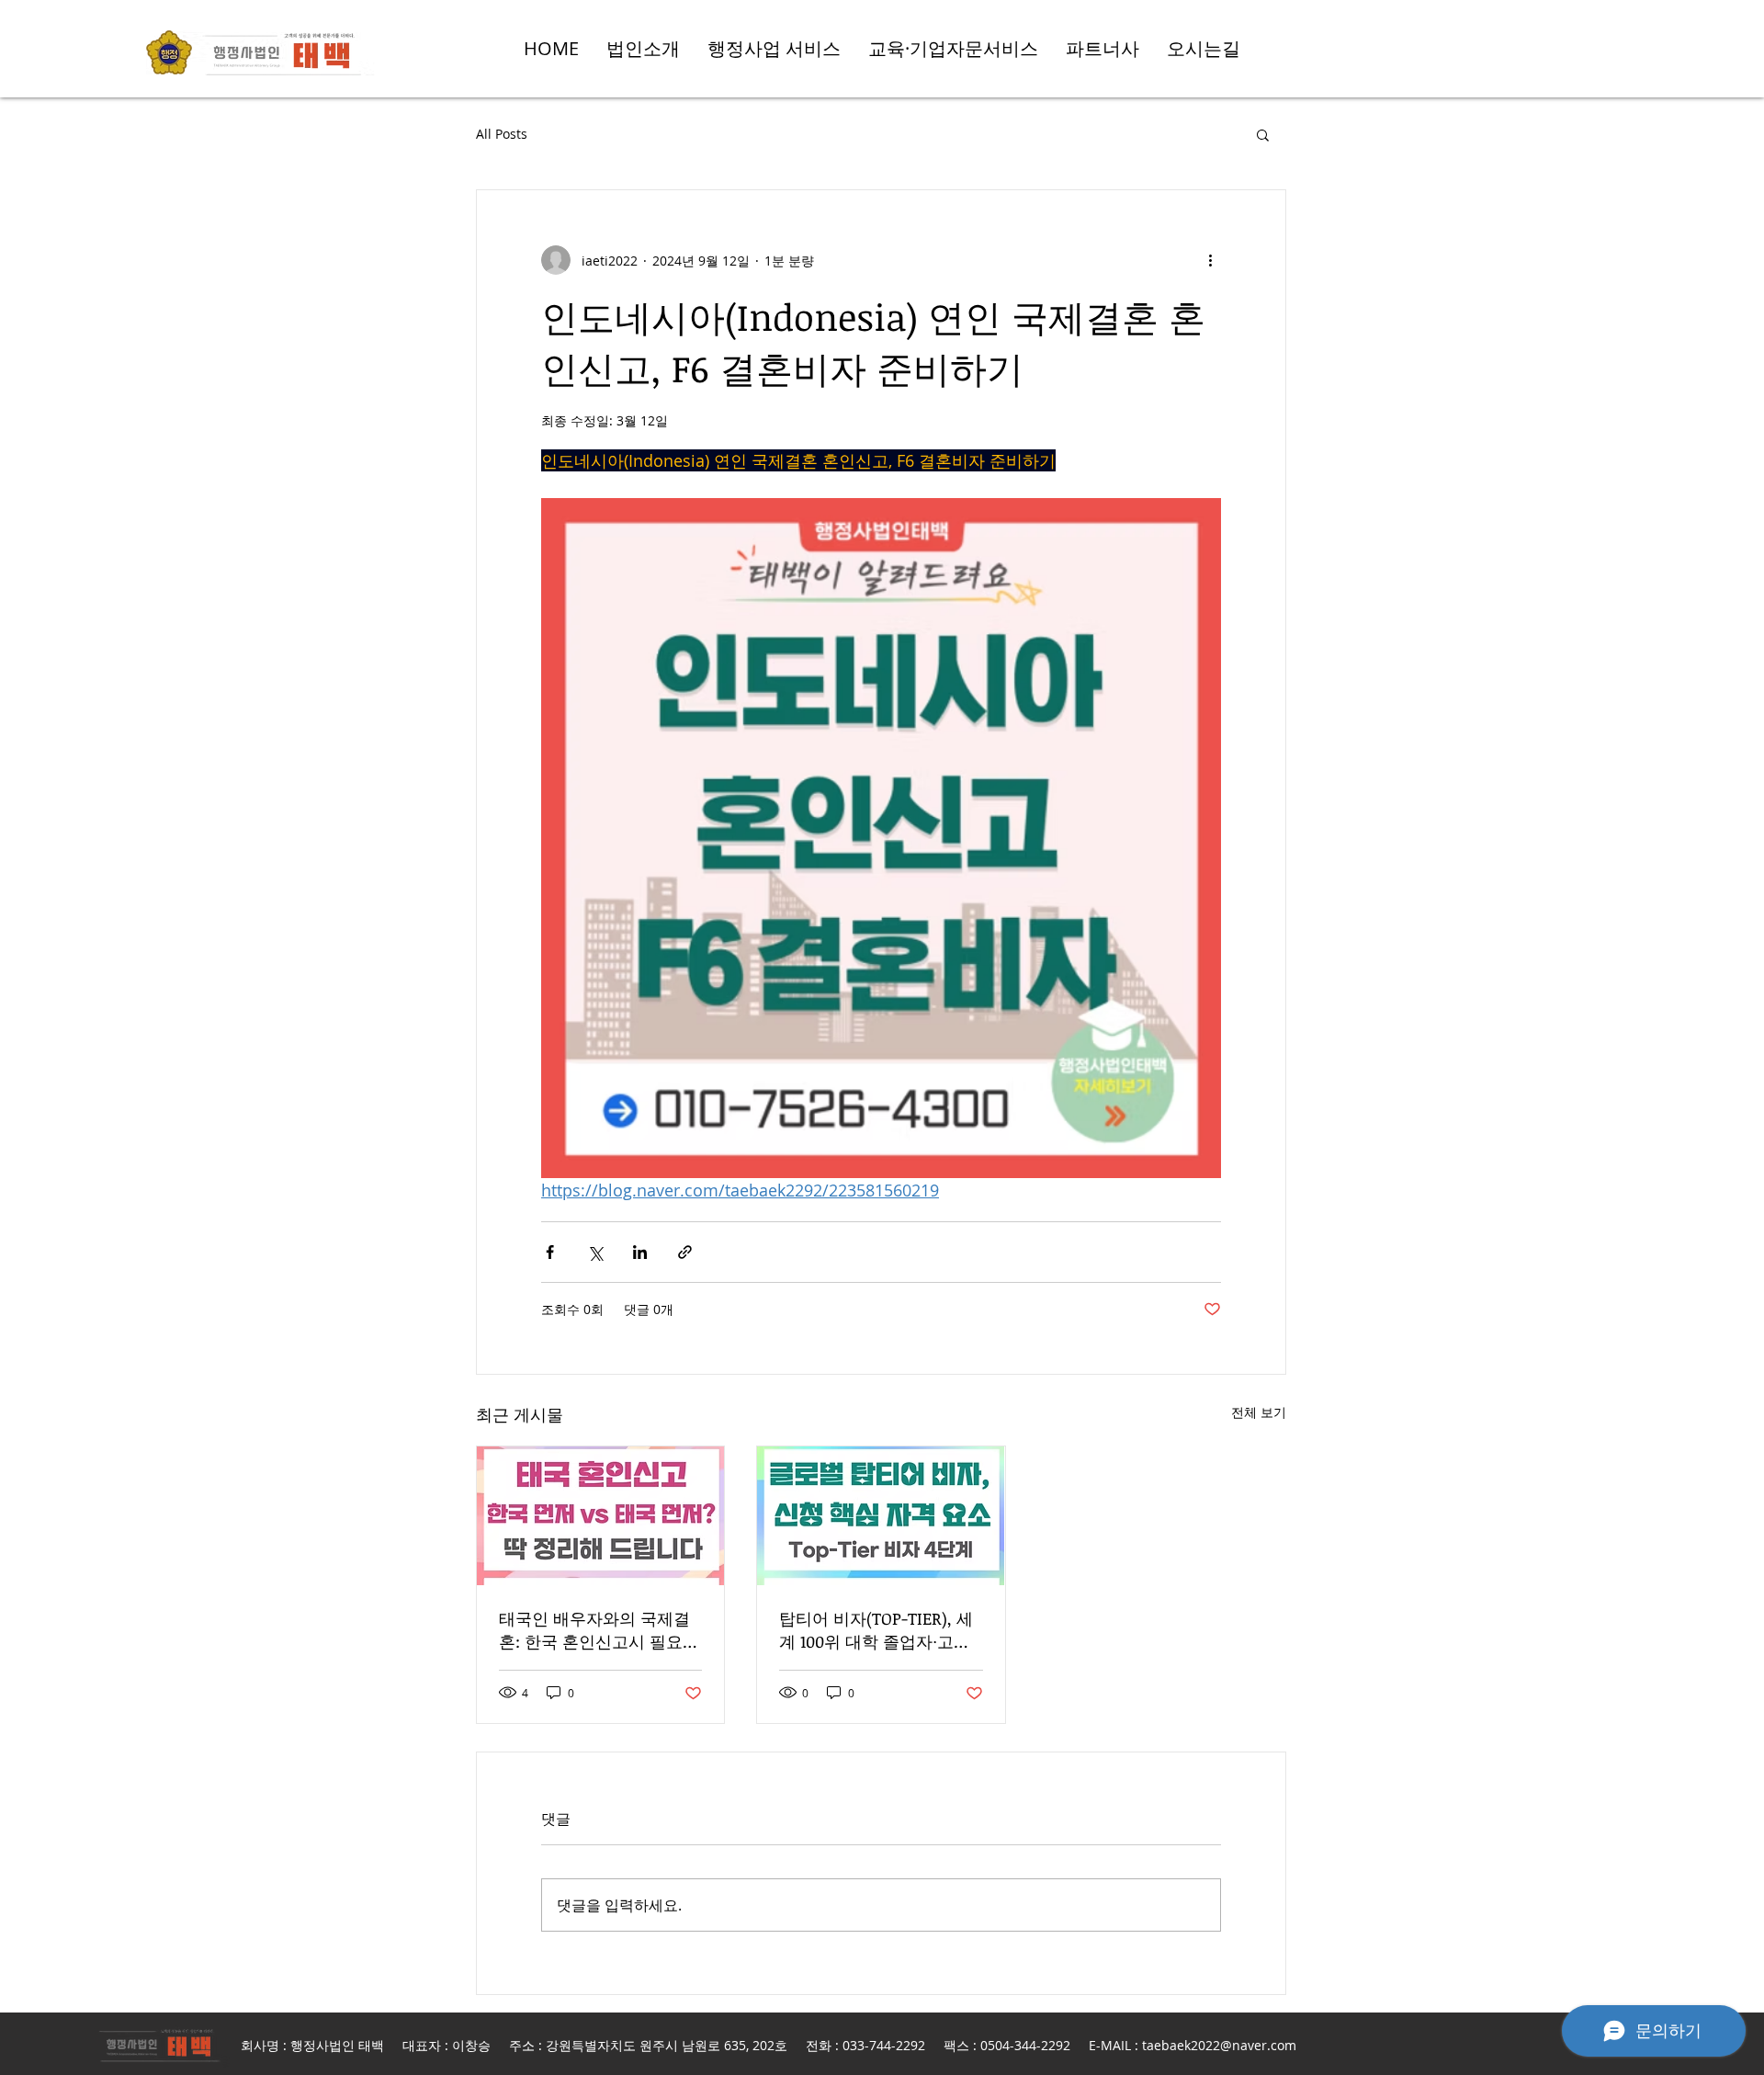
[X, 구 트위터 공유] (595, 1252)
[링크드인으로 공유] (640, 1252)
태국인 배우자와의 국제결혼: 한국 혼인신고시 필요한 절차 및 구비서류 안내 (599, 1630)
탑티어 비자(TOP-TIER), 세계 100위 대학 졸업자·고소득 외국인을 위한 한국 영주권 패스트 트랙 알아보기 (879, 1630)
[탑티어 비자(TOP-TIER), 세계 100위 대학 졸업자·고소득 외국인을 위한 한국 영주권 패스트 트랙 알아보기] (881, 1516)
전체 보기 (1259, 1412)
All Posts (502, 134)
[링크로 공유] (685, 1252)
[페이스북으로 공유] (550, 1252)
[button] (1263, 134)
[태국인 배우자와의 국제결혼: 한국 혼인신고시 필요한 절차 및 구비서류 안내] (600, 1516)
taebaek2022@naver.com (1219, 2045)
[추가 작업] (1210, 260)
